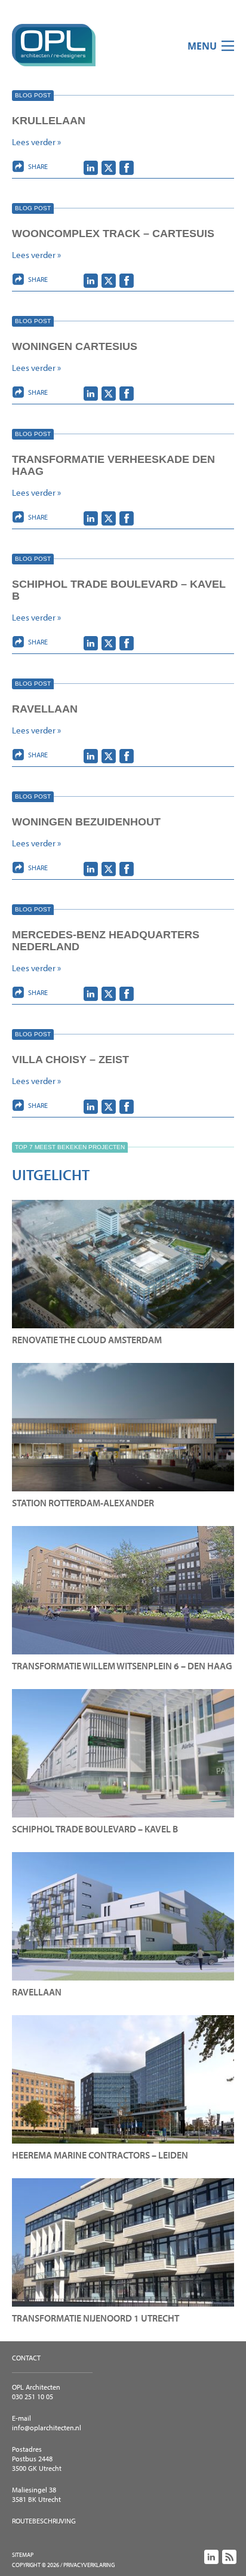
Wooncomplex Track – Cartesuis (113, 234)
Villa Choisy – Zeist (70, 1060)
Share (38, 166)
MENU (202, 46)
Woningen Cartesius (75, 346)
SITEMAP (23, 2555)
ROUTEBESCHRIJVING (44, 2521)
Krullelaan (49, 121)
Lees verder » (36, 142)
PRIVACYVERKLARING (89, 2565)
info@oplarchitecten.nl (47, 2428)
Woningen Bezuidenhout (86, 822)
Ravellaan (45, 709)
